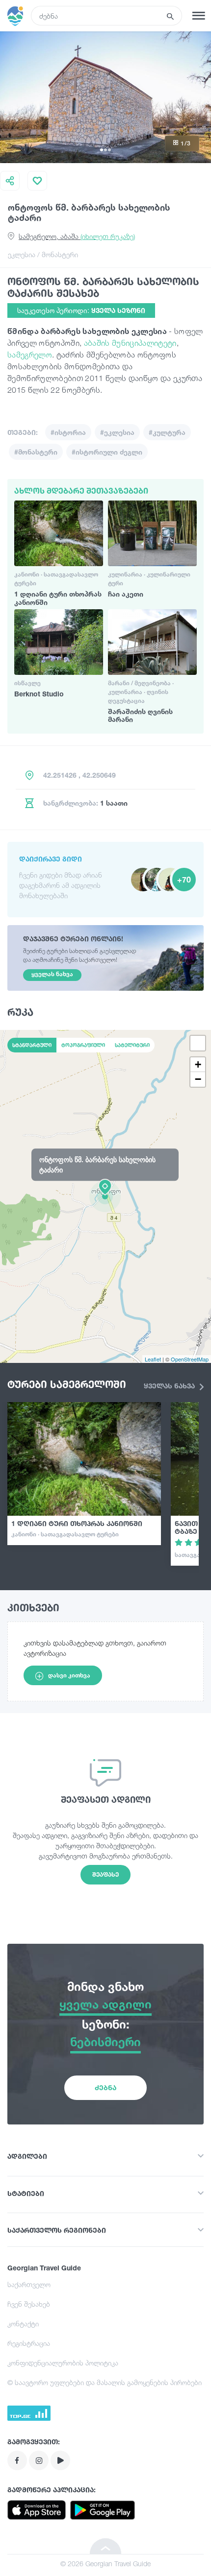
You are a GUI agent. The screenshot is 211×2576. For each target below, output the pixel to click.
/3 (186, 143)
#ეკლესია (117, 432)
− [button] (198, 1079)
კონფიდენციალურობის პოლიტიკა (63, 2363)
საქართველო (29, 2284)
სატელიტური (132, 1045)
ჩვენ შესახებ (29, 2304)
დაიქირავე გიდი (51, 859)
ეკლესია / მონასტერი (43, 254)
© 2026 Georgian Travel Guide (105, 2564)
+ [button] (198, 1064)
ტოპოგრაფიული (83, 1045)
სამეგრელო (30, 355)
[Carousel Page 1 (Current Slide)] (102, 150)
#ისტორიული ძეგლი (107, 452)
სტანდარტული (32, 1045)
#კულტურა (167, 432)
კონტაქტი (23, 2324)
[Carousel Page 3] (109, 150)
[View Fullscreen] (198, 1043)
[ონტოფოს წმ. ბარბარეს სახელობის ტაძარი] (105, 1196)
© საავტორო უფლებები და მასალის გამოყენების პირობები (105, 2382)
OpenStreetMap (190, 1359)
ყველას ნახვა (170, 1386)
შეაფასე (105, 1874)
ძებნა (105, 2087)
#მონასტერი (36, 452)
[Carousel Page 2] (105, 150)
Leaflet (153, 1359)
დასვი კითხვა (69, 1675)
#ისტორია (68, 432)
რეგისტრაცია (29, 2343)
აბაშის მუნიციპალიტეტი (130, 343)
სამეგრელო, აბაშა (77, 236)
